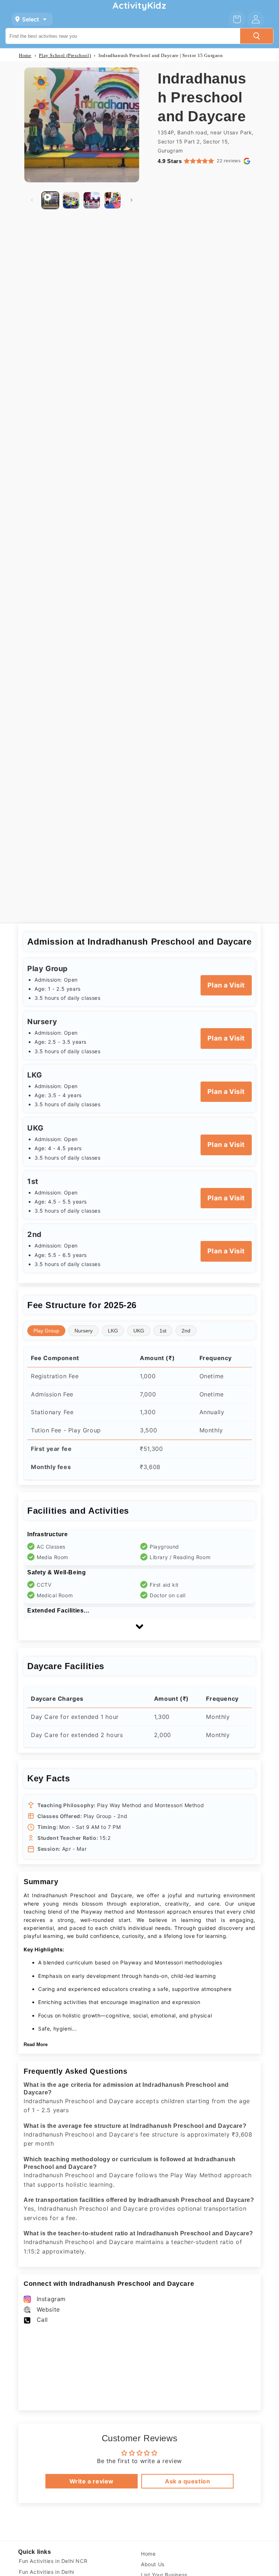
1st (163, 1331)
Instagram (51, 2299)
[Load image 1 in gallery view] (71, 200)
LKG (113, 1331)
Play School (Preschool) (65, 55)
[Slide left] (32, 200)
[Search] (256, 36)
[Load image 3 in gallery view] (112, 200)
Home (25, 55)
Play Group (46, 1331)
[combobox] (123, 36)
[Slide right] (132, 200)
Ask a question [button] (187, 2481)
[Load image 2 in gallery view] (92, 200)
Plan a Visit (226, 985)
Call (42, 2320)
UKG (139, 1331)
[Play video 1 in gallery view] (50, 200)
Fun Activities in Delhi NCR (53, 2561)
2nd (186, 1331)
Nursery (84, 1331)
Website (48, 2309)
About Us (153, 2564)
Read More (36, 2044)
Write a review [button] (92, 2481)
